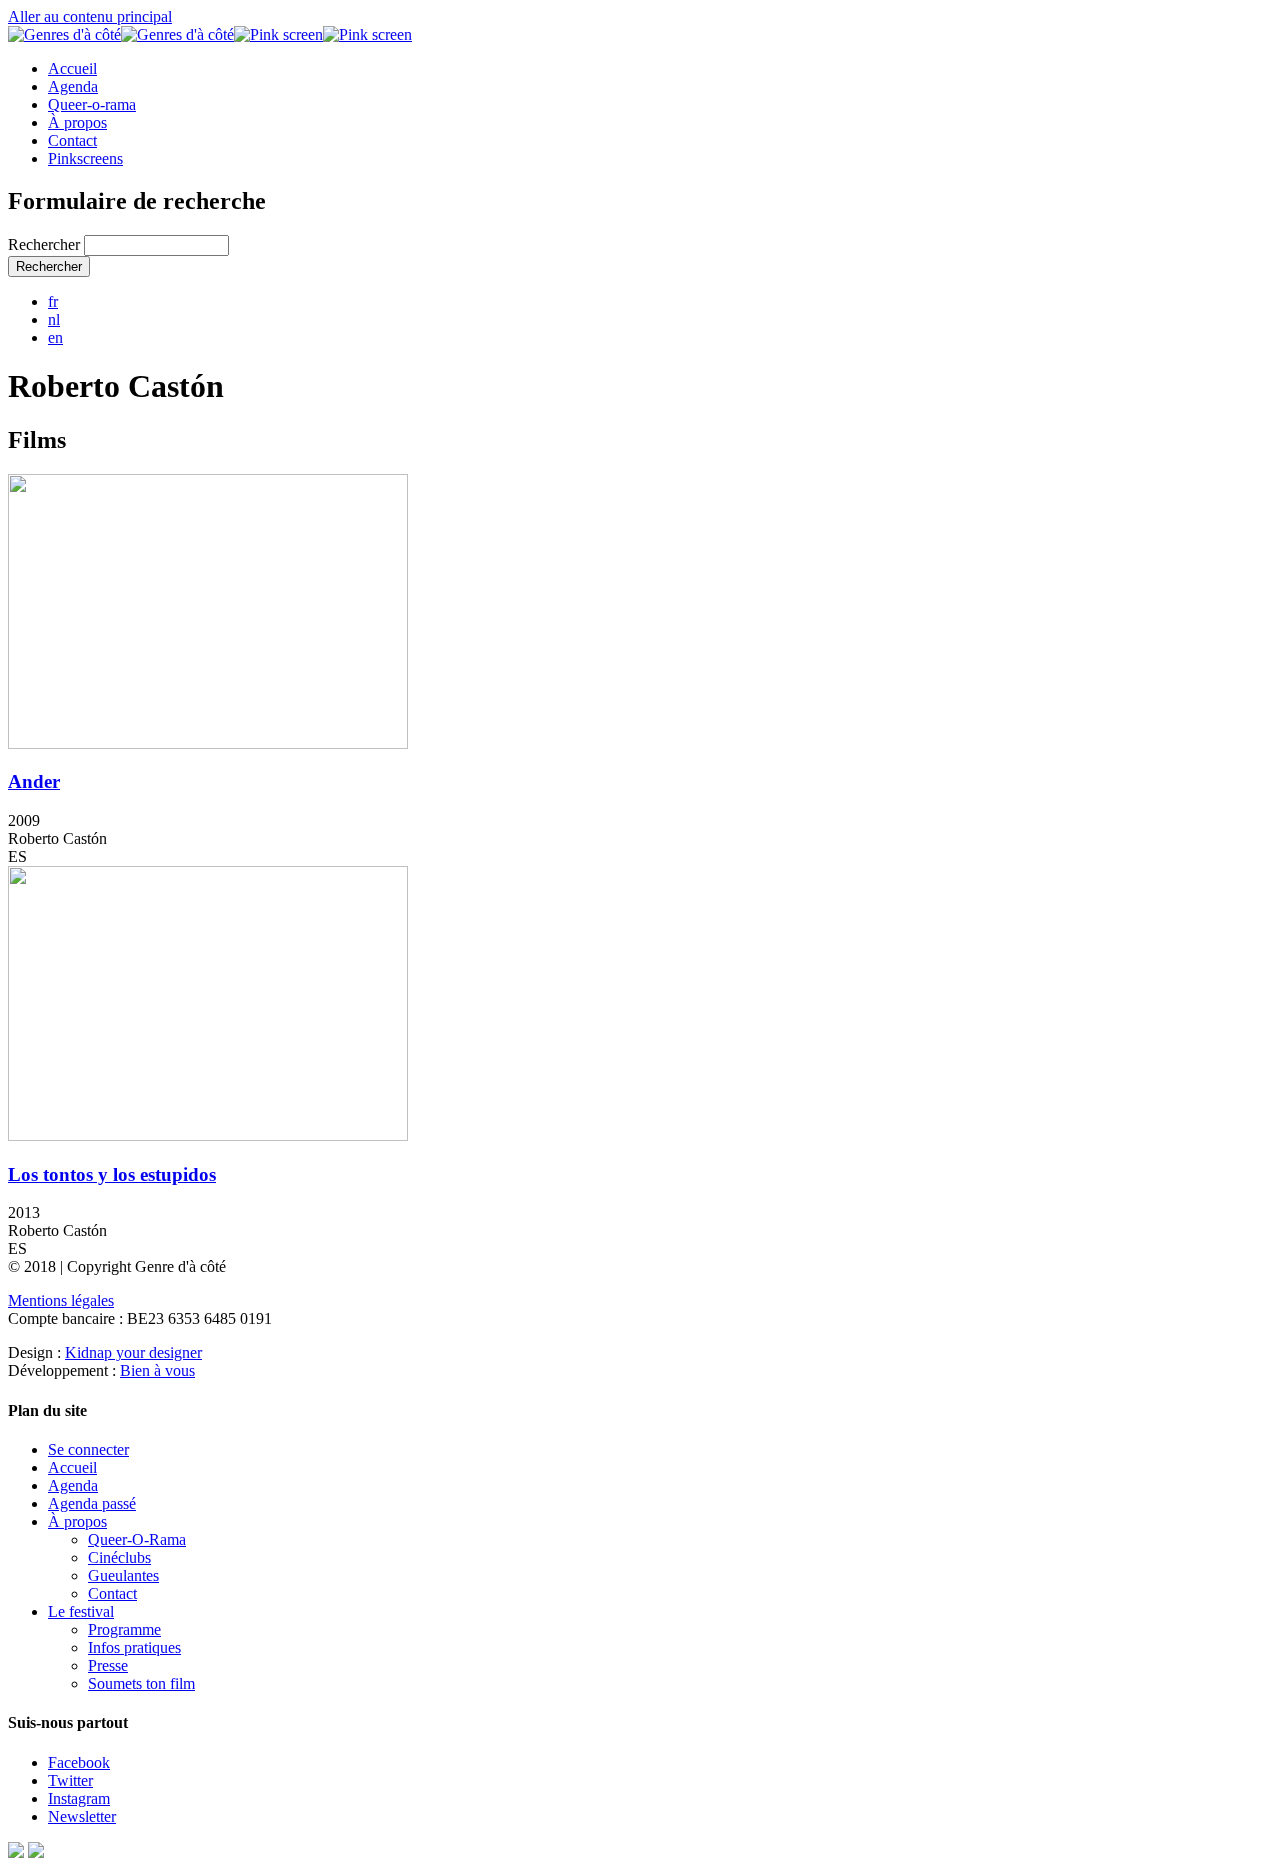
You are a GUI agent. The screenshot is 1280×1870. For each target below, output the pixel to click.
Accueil (72, 68)
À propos (77, 122)
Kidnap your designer (133, 1352)
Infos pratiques (134, 1647)
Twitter (70, 1780)
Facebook (79, 1762)
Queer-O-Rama (137, 1539)
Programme (124, 1629)
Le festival (81, 1611)
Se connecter (88, 1449)
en (55, 337)
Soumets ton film (141, 1683)
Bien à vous (157, 1370)
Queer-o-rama (92, 104)
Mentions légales (61, 1300)
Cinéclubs (119, 1557)
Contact (72, 140)
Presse (108, 1665)
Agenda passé (92, 1503)
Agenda (73, 86)
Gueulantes (123, 1575)
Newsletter (82, 1816)
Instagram (79, 1798)
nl (54, 319)
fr (53, 301)
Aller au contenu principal (90, 16)
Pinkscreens (85, 158)
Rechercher (46, 244)
